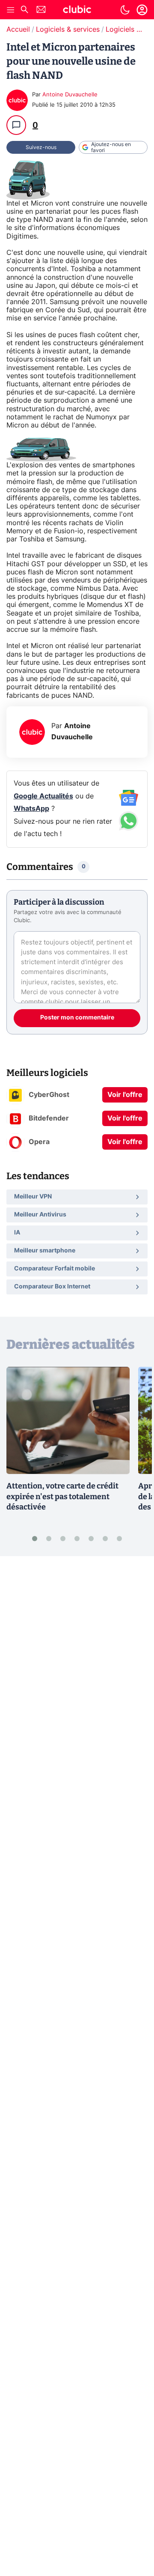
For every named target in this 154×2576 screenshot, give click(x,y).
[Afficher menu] (11, 10)
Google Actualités (43, 796)
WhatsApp (31, 809)
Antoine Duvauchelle (70, 95)
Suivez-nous (41, 147)
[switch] (125, 10)
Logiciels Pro (127, 30)
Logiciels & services (68, 30)
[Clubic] (77, 11)
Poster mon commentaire (77, 1018)
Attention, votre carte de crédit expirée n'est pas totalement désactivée (62, 1497)
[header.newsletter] (41, 10)
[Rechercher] (24, 10)
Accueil (18, 30)
